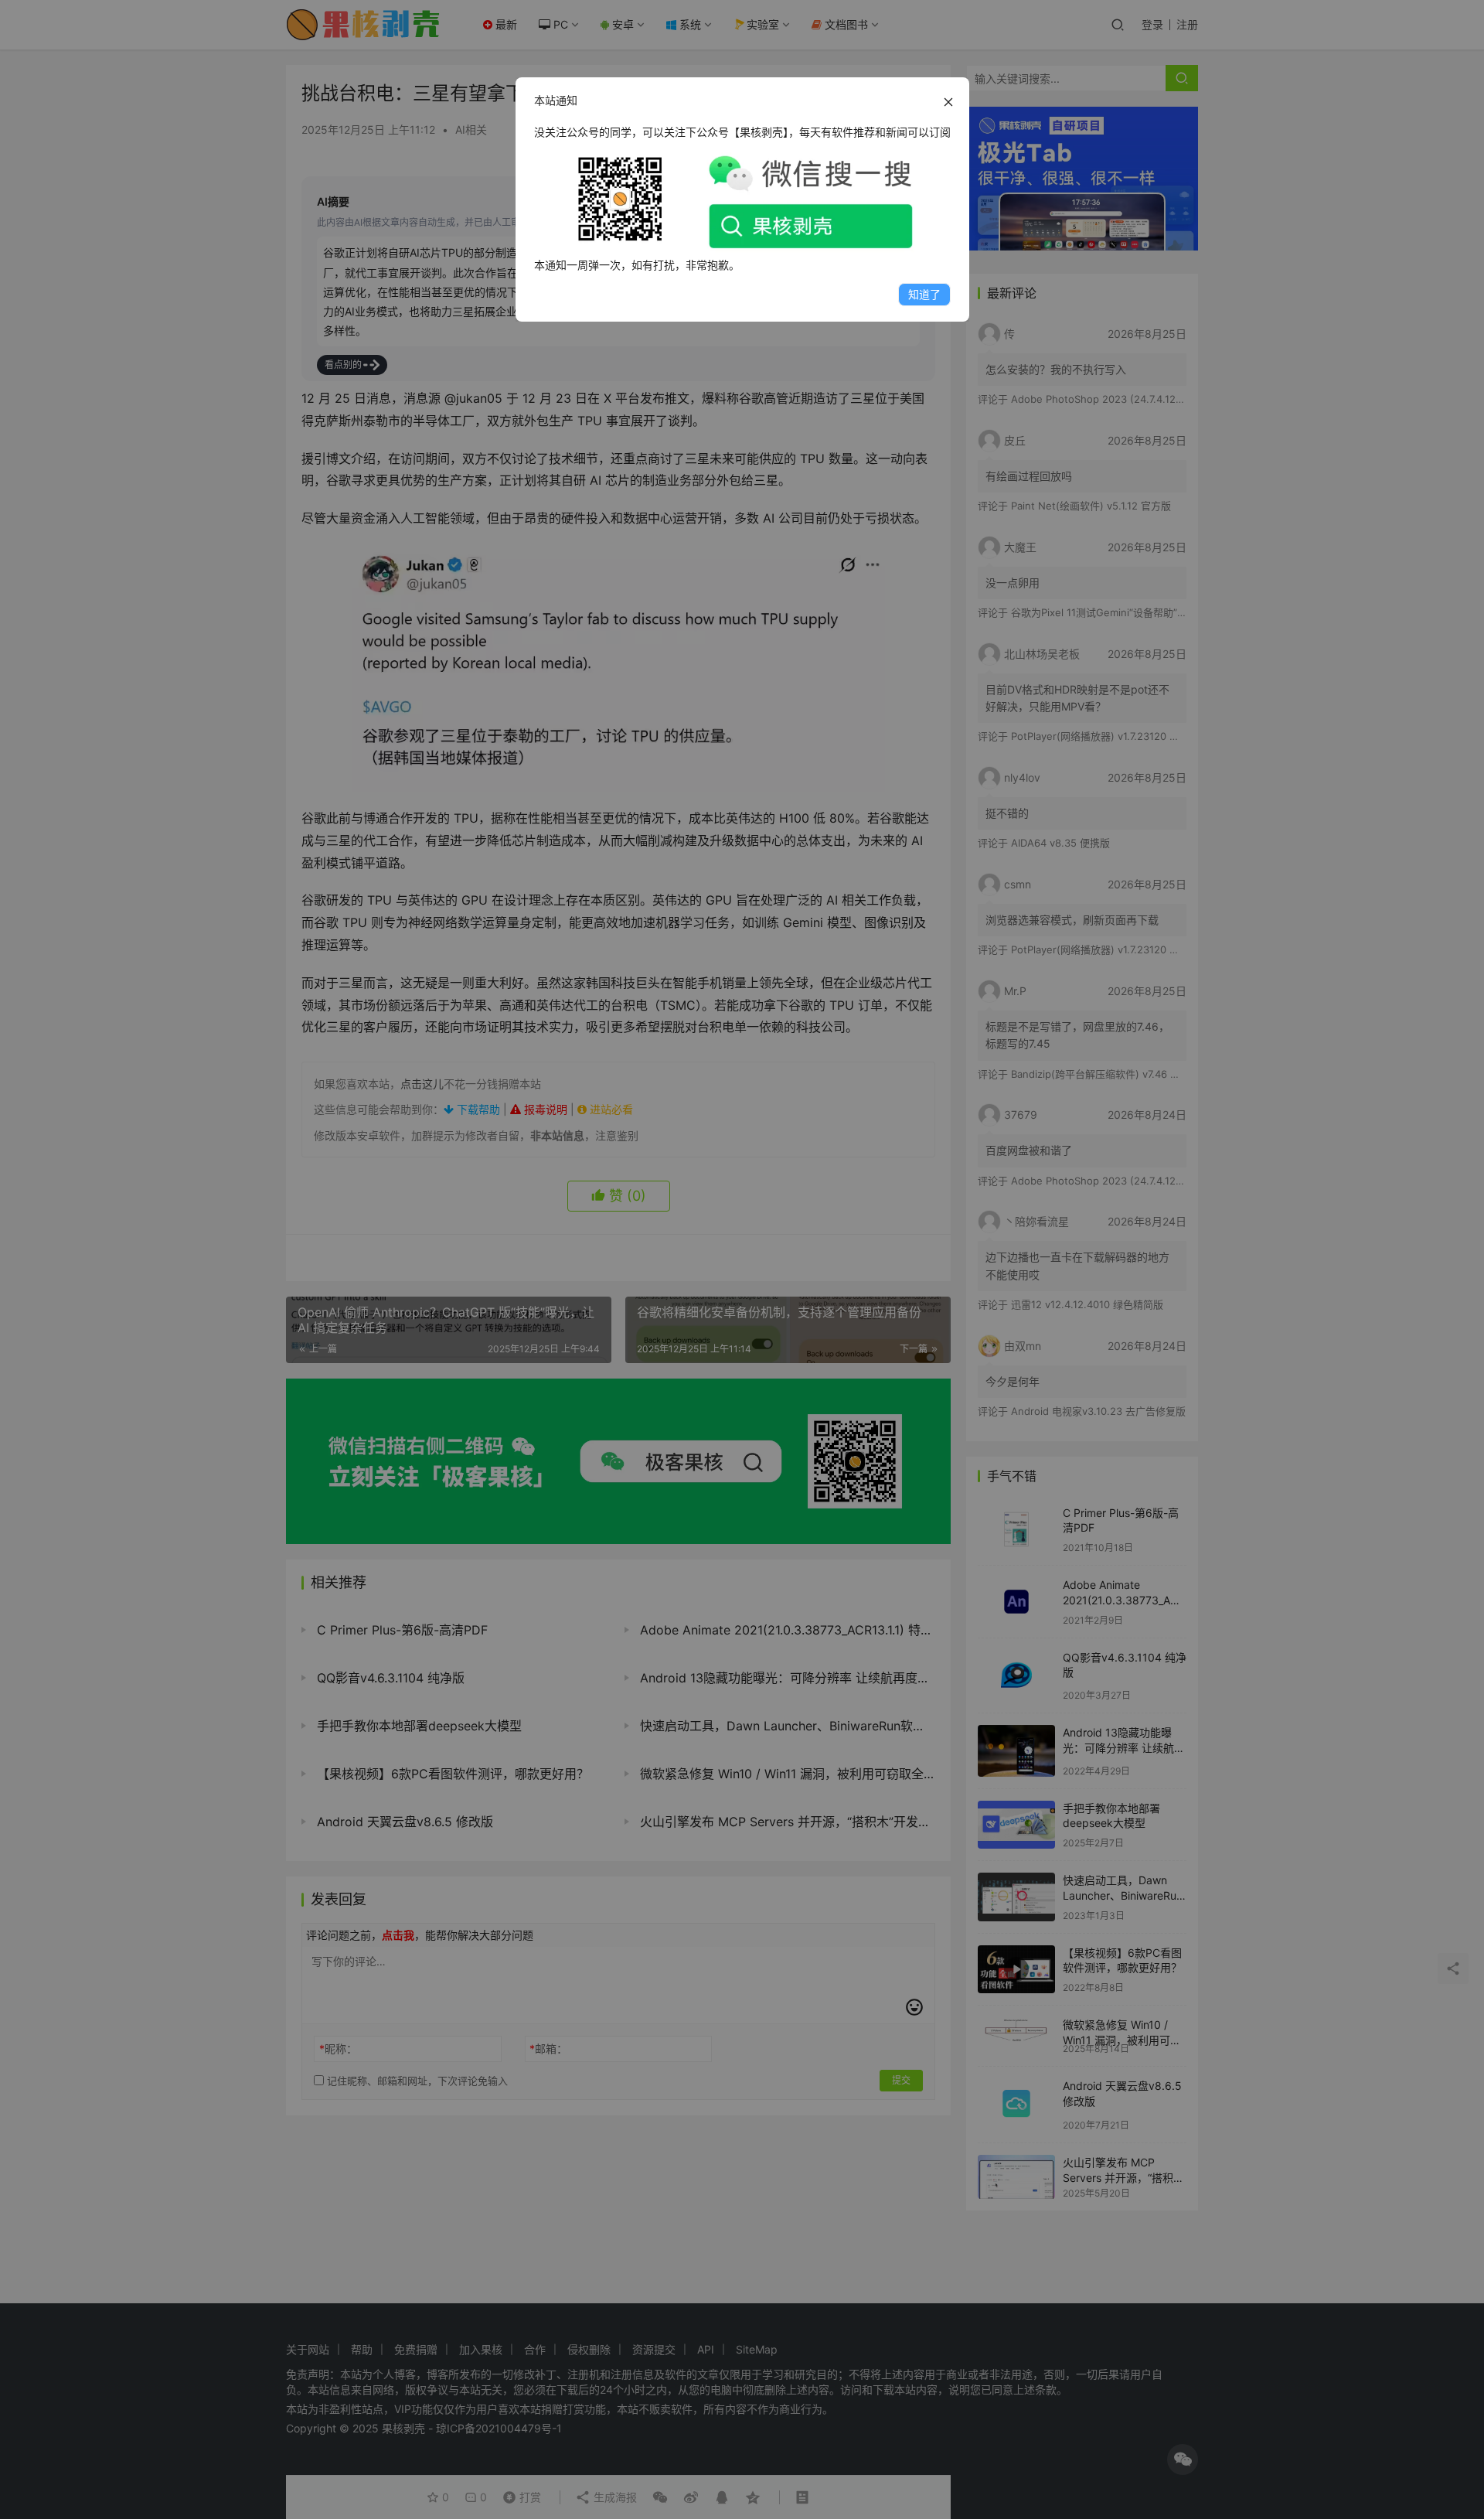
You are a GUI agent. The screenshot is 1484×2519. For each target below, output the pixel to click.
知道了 (924, 294)
